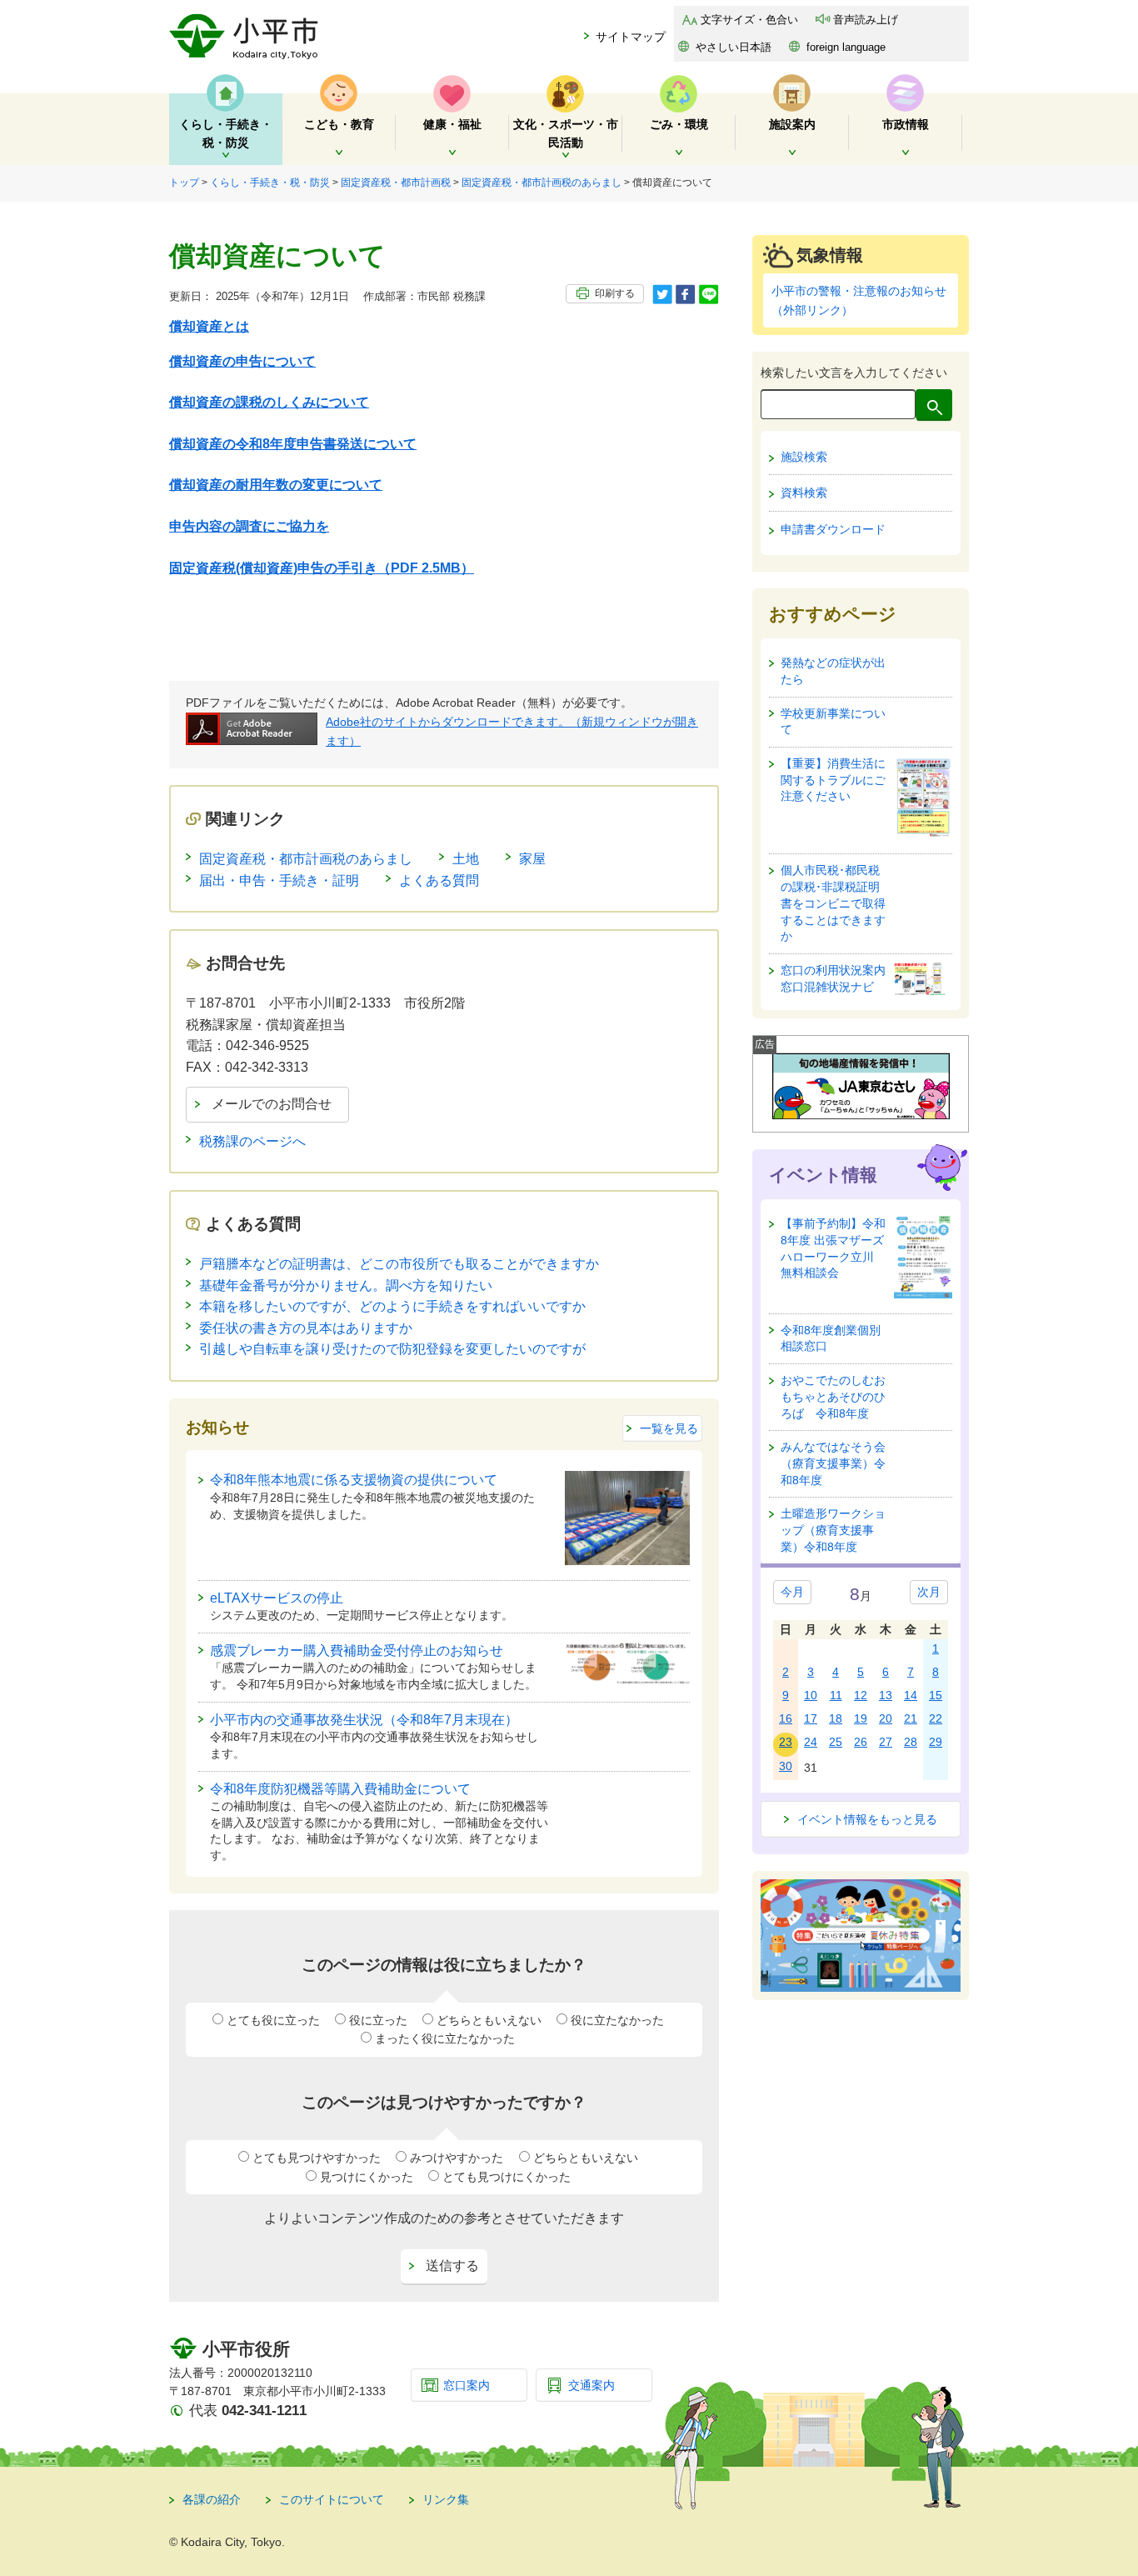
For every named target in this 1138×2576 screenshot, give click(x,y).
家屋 (532, 859)
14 (911, 1695)
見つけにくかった (367, 2177)
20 (886, 1718)
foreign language (846, 47)
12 (861, 1695)
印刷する (615, 293)
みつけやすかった (457, 2158)
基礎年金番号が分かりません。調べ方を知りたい (346, 1285)
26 (861, 1742)
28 (911, 1742)
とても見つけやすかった (317, 2158)
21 (911, 1718)
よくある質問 (439, 880)
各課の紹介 (212, 2499)
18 (836, 1718)
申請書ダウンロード (833, 529)
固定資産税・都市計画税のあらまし (542, 183)
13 (886, 1695)
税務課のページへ (252, 1141)
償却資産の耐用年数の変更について (276, 485)
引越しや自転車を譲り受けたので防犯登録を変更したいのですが (392, 1349)
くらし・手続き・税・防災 (270, 183)
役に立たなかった (617, 2020)
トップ (184, 183)
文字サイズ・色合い (749, 20)
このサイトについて (332, 2499)
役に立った (378, 2020)
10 (811, 1695)
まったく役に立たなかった (445, 2038)
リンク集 (446, 2499)
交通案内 (591, 2385)
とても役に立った (273, 2020)
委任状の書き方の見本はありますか (306, 1328)
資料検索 (804, 493)
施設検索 (804, 457)
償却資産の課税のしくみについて (269, 402)
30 (786, 1766)
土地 (466, 859)
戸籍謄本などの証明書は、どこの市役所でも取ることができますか (399, 1264)
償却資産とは (209, 326)
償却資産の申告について (242, 361)
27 (886, 1742)
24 (811, 1742)
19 (861, 1718)
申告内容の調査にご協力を (249, 526)
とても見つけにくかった (507, 2177)
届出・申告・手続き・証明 (279, 880)
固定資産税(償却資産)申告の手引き (322, 568)
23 (786, 1742)
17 (811, 1718)
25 (836, 1742)
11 (836, 1695)
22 (936, 1718)
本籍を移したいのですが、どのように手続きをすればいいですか (392, 1306)
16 (786, 1718)
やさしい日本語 (734, 47)
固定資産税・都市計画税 (396, 183)
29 (936, 1742)
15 (936, 1695)
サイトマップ (631, 37)
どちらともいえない (489, 2020)
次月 (929, 1592)
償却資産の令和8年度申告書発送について (293, 444)
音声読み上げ (866, 20)
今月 (792, 1592)
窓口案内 (467, 2385)
